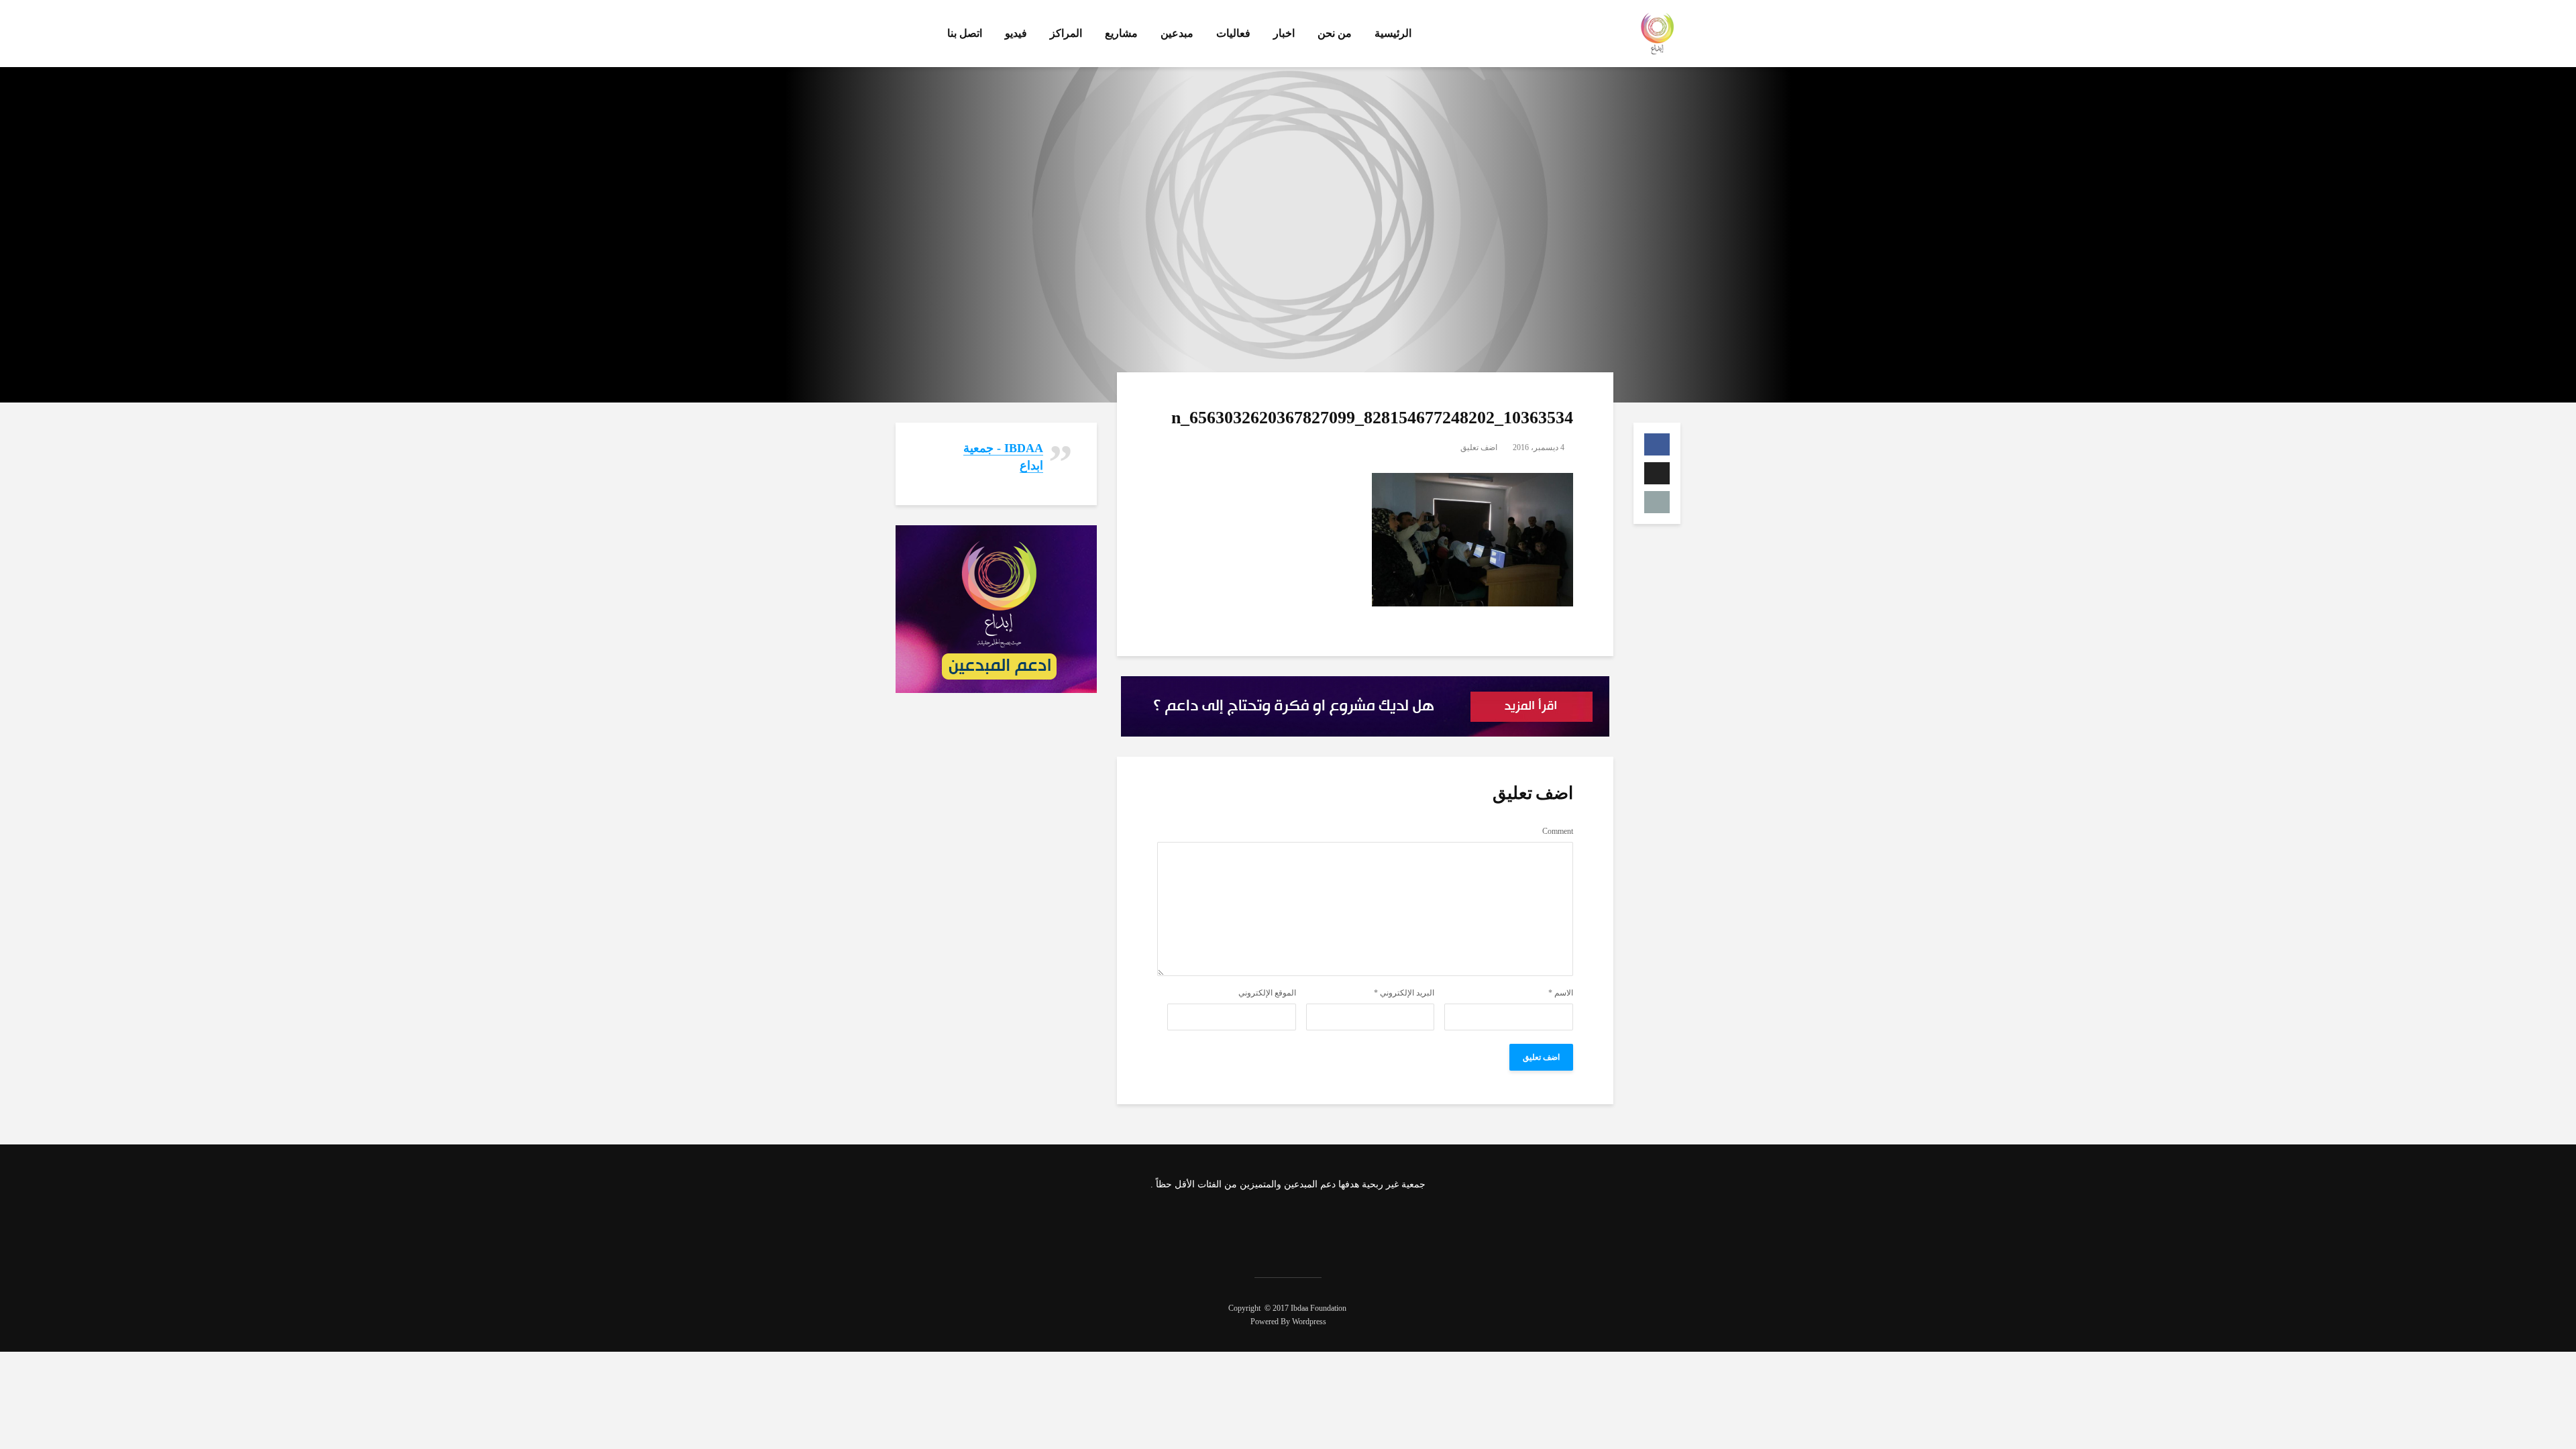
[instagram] (1269, 1226)
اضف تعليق (1479, 447)
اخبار (1284, 33)
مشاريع (1121, 33)
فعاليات (1233, 33)
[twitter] (1304, 1226)
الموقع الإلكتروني (1267, 993)
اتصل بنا (965, 33)
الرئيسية (1393, 33)
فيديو (1016, 33)
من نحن (1335, 33)
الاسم (1561, 993)
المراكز (1066, 33)
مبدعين (1177, 33)
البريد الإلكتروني (1404, 993)
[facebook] (1340, 1226)
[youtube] (1233, 1226)
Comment (1558, 831)
